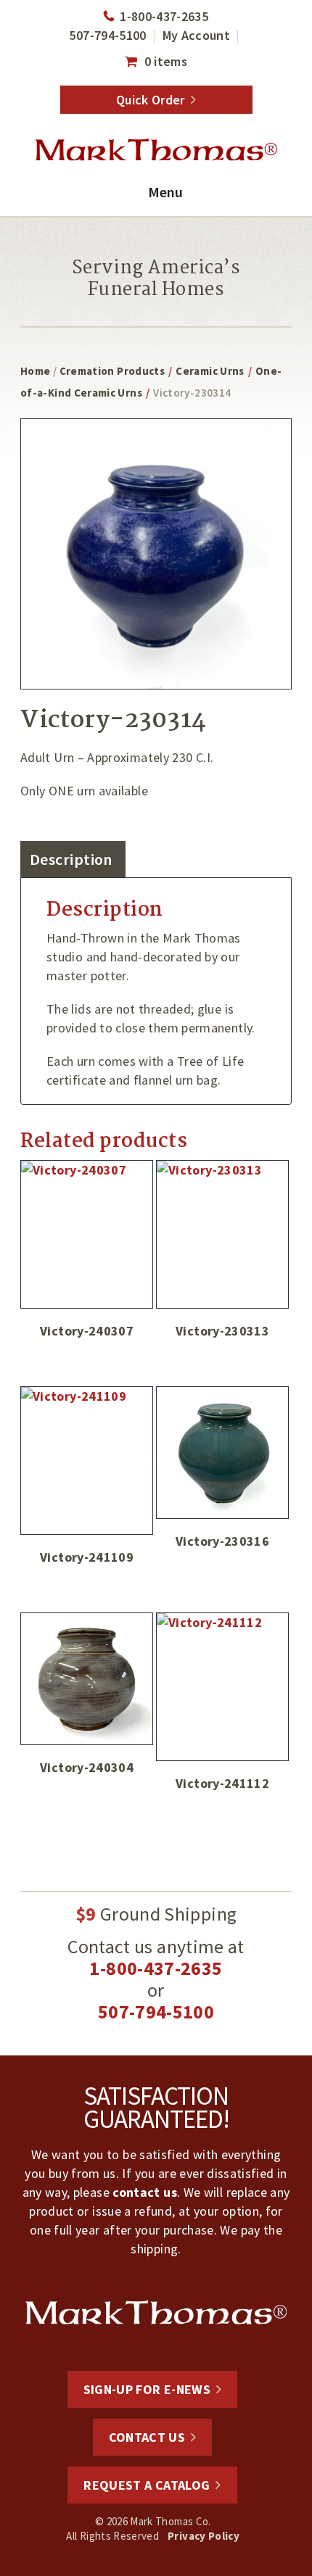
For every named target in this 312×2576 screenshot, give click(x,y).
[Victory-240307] (87, 1234)
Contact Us (147, 2437)
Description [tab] (71, 859)
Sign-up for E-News (147, 2389)
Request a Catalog (147, 2485)
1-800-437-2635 (164, 16)
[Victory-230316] (222, 1453)
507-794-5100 (107, 35)
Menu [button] (165, 192)
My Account (197, 35)
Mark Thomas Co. (156, 150)
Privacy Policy (204, 2536)
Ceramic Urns (210, 371)
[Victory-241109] (87, 1461)
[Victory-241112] (222, 1687)
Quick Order (151, 100)
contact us (145, 2192)
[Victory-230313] (222, 1234)
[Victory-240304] (87, 1679)
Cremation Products (112, 371)
